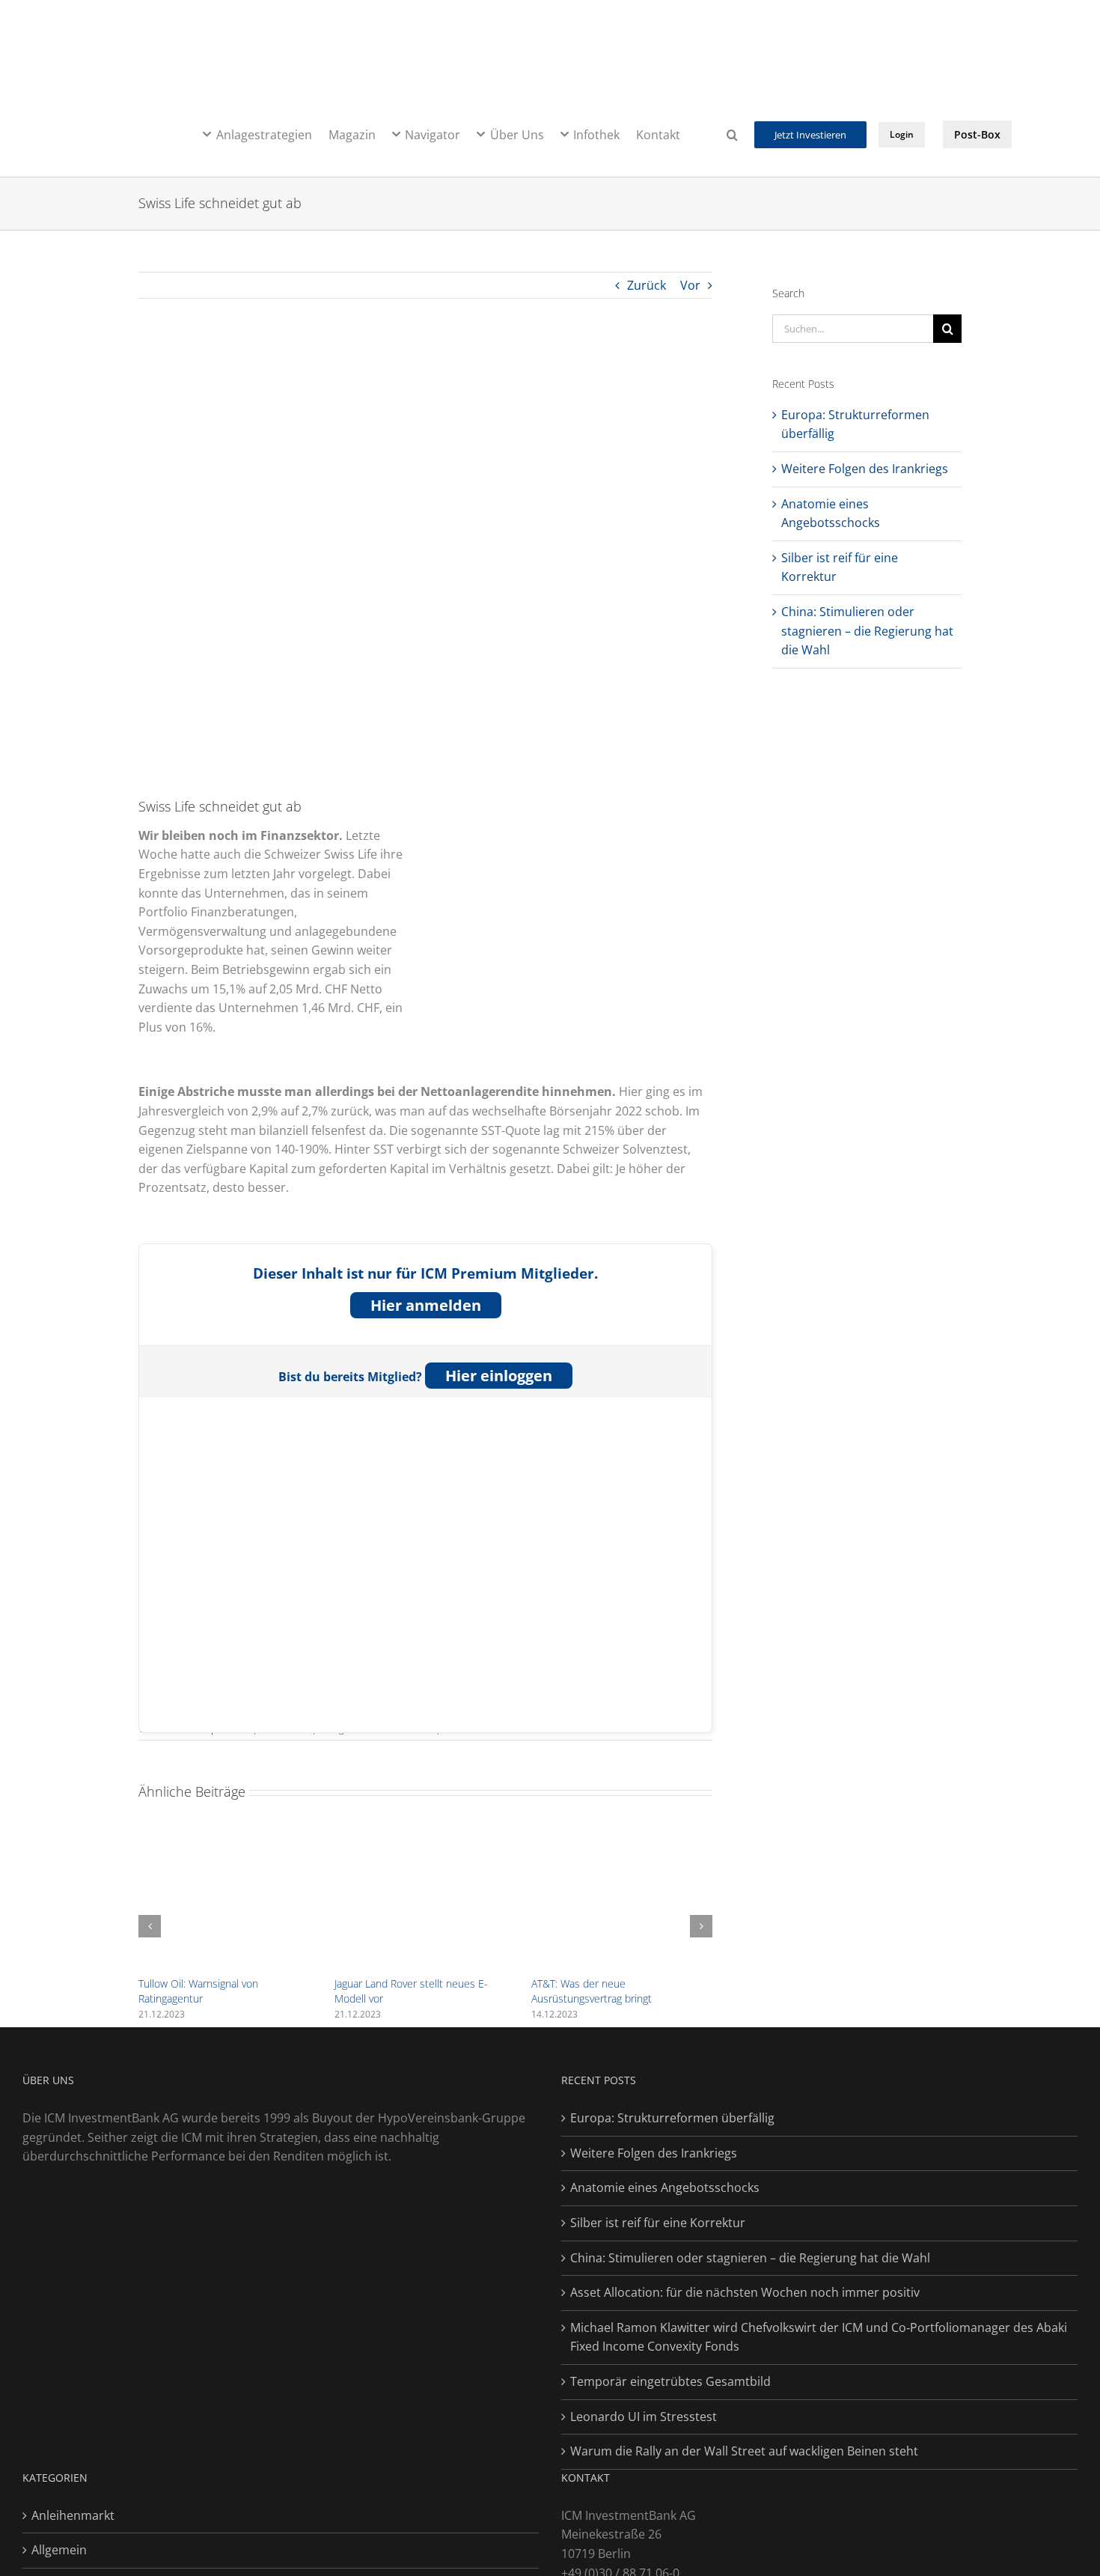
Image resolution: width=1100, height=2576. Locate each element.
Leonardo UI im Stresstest (644, 2417)
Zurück (647, 285)
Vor (690, 285)
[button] (732, 133)
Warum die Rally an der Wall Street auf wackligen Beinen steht (744, 2451)
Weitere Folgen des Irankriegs (865, 469)
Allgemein (59, 2550)
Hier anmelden (426, 1305)
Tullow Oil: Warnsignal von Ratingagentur (198, 1991)
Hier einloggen (499, 1376)
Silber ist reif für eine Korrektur (658, 2223)
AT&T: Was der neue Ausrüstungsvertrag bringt (592, 1991)
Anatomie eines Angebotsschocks (665, 2187)
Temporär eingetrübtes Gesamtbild (670, 2381)
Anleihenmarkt (73, 2515)
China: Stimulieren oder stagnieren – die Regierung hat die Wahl (867, 631)
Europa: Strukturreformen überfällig (672, 2118)
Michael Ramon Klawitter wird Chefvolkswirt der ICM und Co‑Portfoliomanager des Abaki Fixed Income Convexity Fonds (819, 2337)
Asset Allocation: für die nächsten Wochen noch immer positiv (745, 2292)
